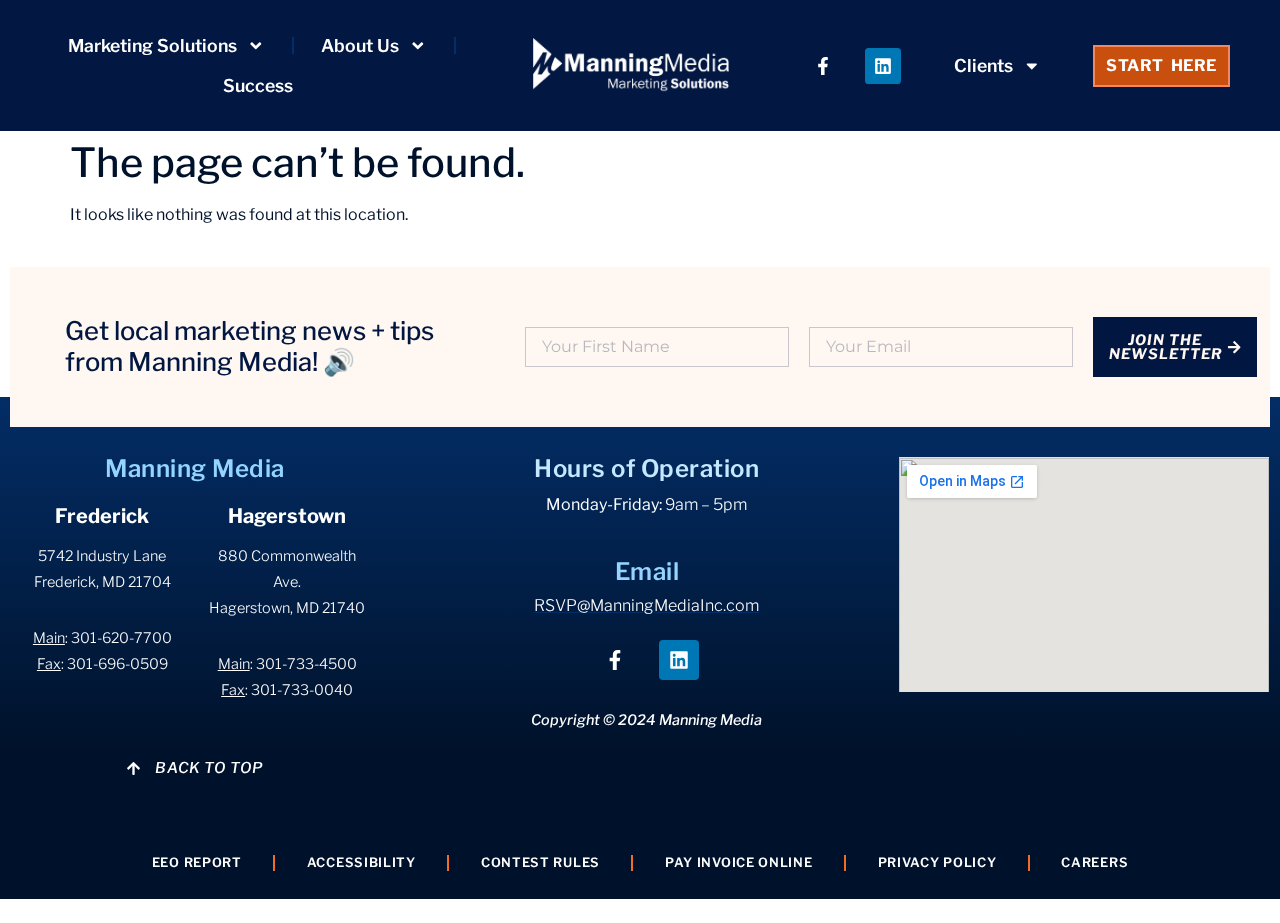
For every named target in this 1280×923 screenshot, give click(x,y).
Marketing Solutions (152, 45)
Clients (983, 65)
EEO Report (197, 862)
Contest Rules (540, 862)
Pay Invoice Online (739, 862)
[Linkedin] (883, 66)
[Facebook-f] (823, 66)
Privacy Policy (937, 862)
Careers (1094, 862)
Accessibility (361, 862)
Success (258, 85)
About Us (360, 45)
